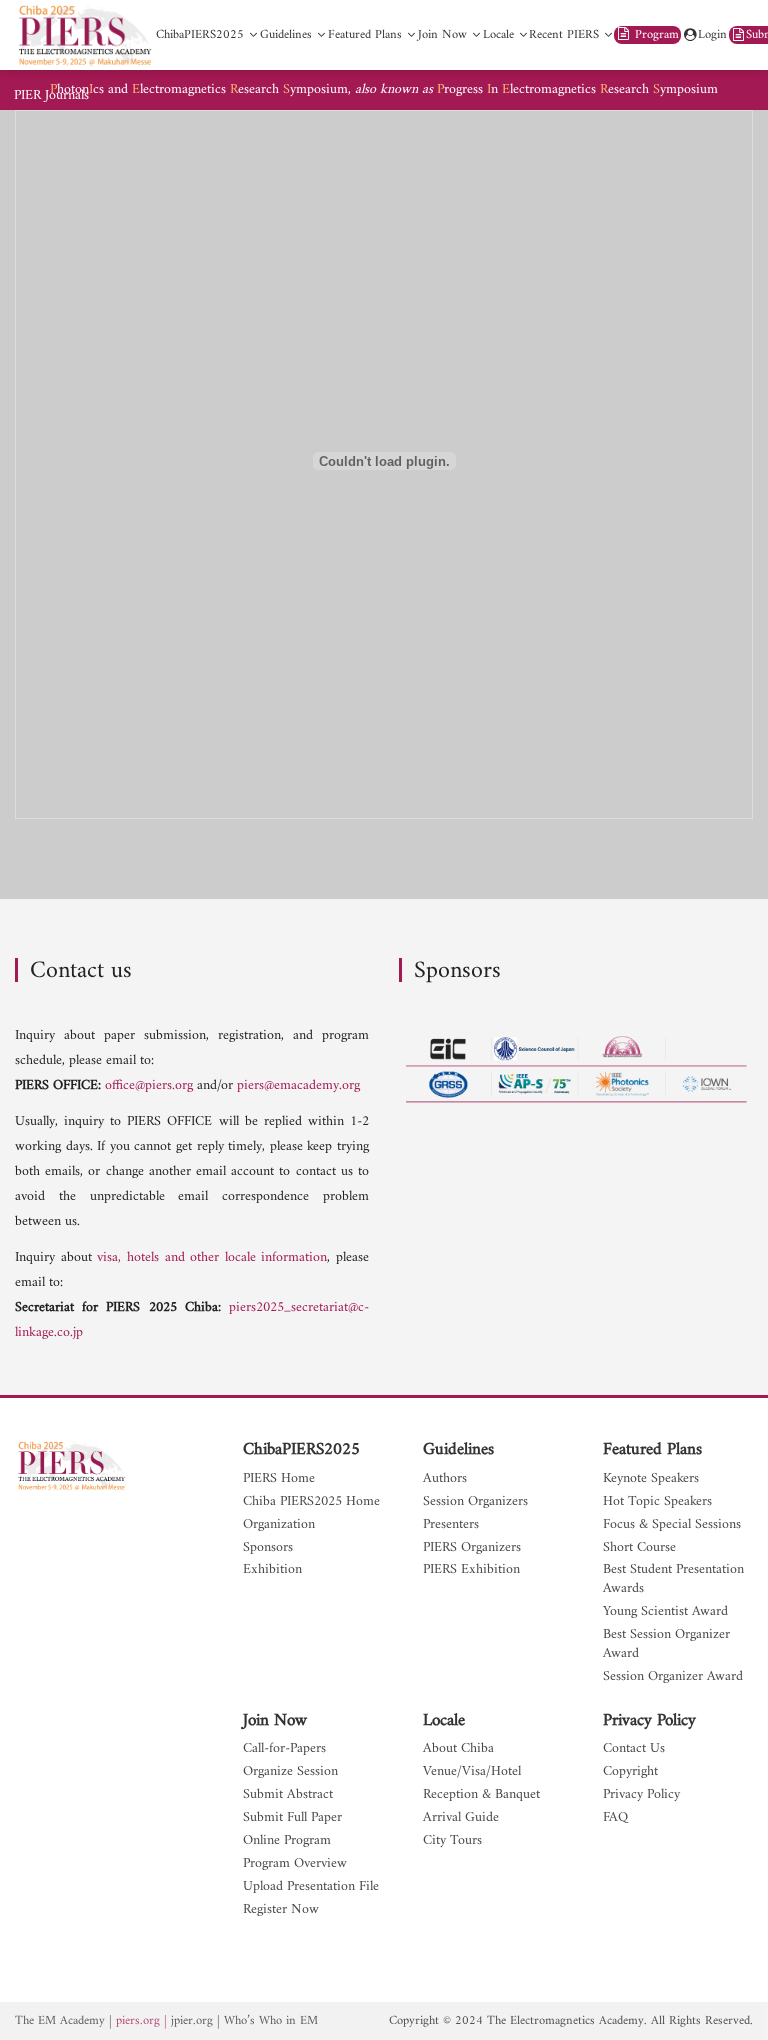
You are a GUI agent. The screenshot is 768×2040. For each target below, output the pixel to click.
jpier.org (192, 2021)
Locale (444, 1721)
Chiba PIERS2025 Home (311, 1502)
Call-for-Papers (284, 1749)
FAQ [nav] (615, 1818)
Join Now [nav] (442, 35)
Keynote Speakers (651, 1479)
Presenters (451, 1525)
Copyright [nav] (630, 1772)
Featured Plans (652, 1450)
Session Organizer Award (673, 1677)
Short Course (639, 1548)
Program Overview (295, 1864)
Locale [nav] (498, 35)
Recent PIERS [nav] (564, 35)
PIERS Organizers (472, 1548)
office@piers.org (149, 1085)
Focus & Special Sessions (672, 1525)
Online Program (287, 1841)
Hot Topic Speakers (657, 1502)
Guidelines (458, 1450)
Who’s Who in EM (271, 2021)
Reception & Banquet (481, 1795)
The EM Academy (60, 2021)
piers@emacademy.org (298, 1085)
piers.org (138, 2021)
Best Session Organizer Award (666, 1645)
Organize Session (290, 1772)
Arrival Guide (461, 1818)
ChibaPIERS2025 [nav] (200, 35)
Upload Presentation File (311, 1887)
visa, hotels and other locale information (212, 1257)
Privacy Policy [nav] (641, 1795)
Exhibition (272, 1570)
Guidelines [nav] (286, 35)
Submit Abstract (288, 1795)
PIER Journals (51, 96)
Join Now (275, 1721)
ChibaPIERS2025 (301, 1450)
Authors (445, 1479)
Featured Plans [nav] (365, 35)
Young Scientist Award (665, 1612)
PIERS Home (279, 1479)
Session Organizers (475, 1502)
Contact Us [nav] (634, 1749)
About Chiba (458, 1749)
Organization (279, 1525)
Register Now (281, 1910)
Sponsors (268, 1548)
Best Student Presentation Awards (673, 1580)
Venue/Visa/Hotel (472, 1772)
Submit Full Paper (292, 1818)
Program (655, 35)
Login (712, 35)
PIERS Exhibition (471, 1570)
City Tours (452, 1841)
